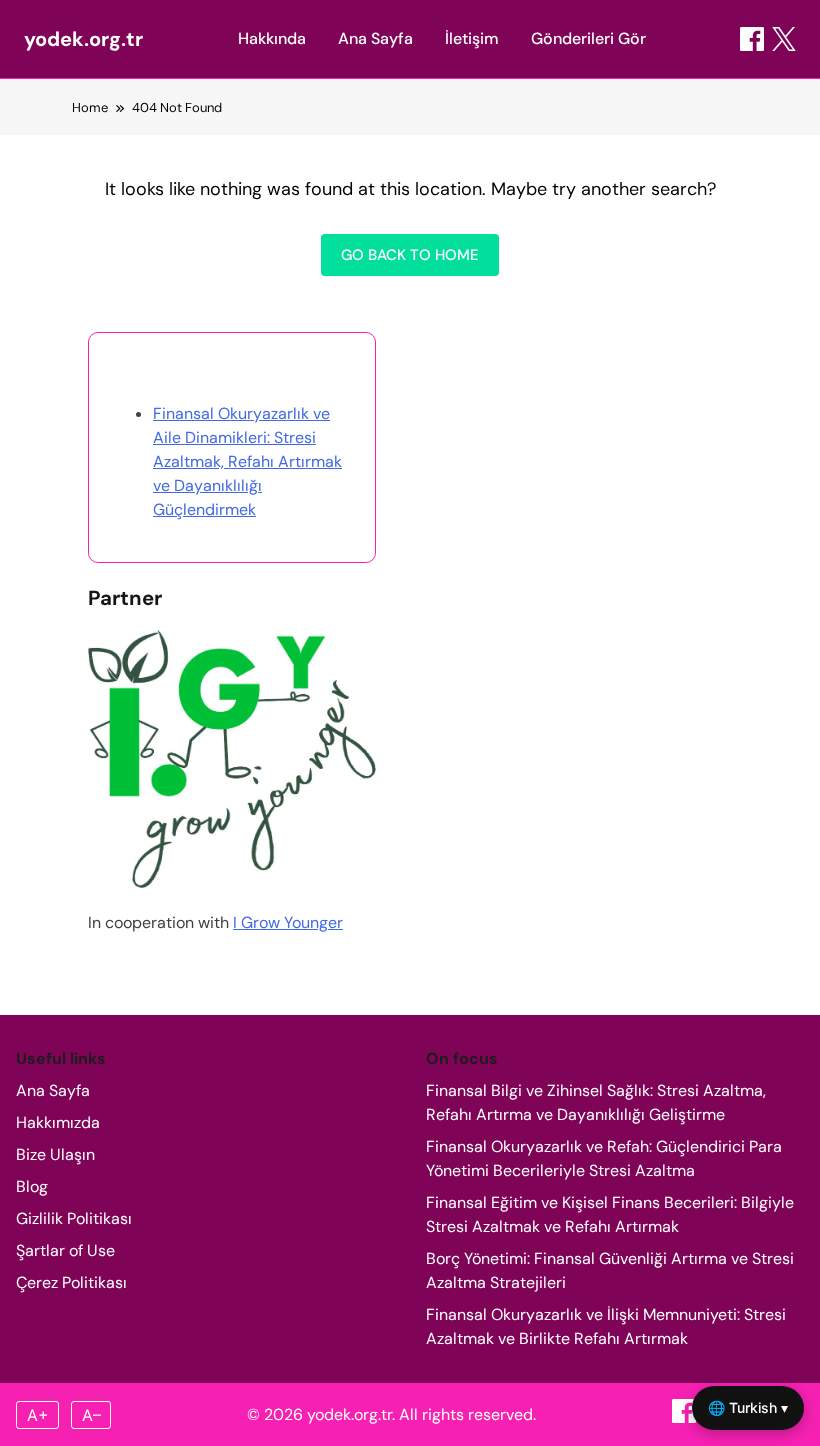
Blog (32, 1186)
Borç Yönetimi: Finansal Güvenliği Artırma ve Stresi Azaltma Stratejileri (610, 1270)
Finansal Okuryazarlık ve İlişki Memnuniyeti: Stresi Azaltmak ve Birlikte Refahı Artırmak (606, 1326)
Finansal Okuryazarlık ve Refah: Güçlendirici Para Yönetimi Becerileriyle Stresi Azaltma (604, 1158)
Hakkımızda (58, 1122)
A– (91, 1415)
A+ (38, 1415)
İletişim (472, 38)
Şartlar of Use (65, 1250)
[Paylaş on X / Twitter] (784, 39)
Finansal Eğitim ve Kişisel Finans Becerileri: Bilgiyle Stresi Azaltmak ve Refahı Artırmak (610, 1214)
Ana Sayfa (375, 38)
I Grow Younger (288, 922)
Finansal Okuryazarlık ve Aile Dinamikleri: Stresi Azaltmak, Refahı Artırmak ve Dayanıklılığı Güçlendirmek (247, 461)
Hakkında (272, 38)
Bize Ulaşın (55, 1154)
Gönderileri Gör (588, 38)
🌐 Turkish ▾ (748, 1407)
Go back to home (410, 255)
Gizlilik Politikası (74, 1218)
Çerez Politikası (71, 1282)
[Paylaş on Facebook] (752, 39)
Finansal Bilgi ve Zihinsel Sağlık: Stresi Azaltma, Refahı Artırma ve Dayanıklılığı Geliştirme (596, 1102)
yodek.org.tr (83, 39)
